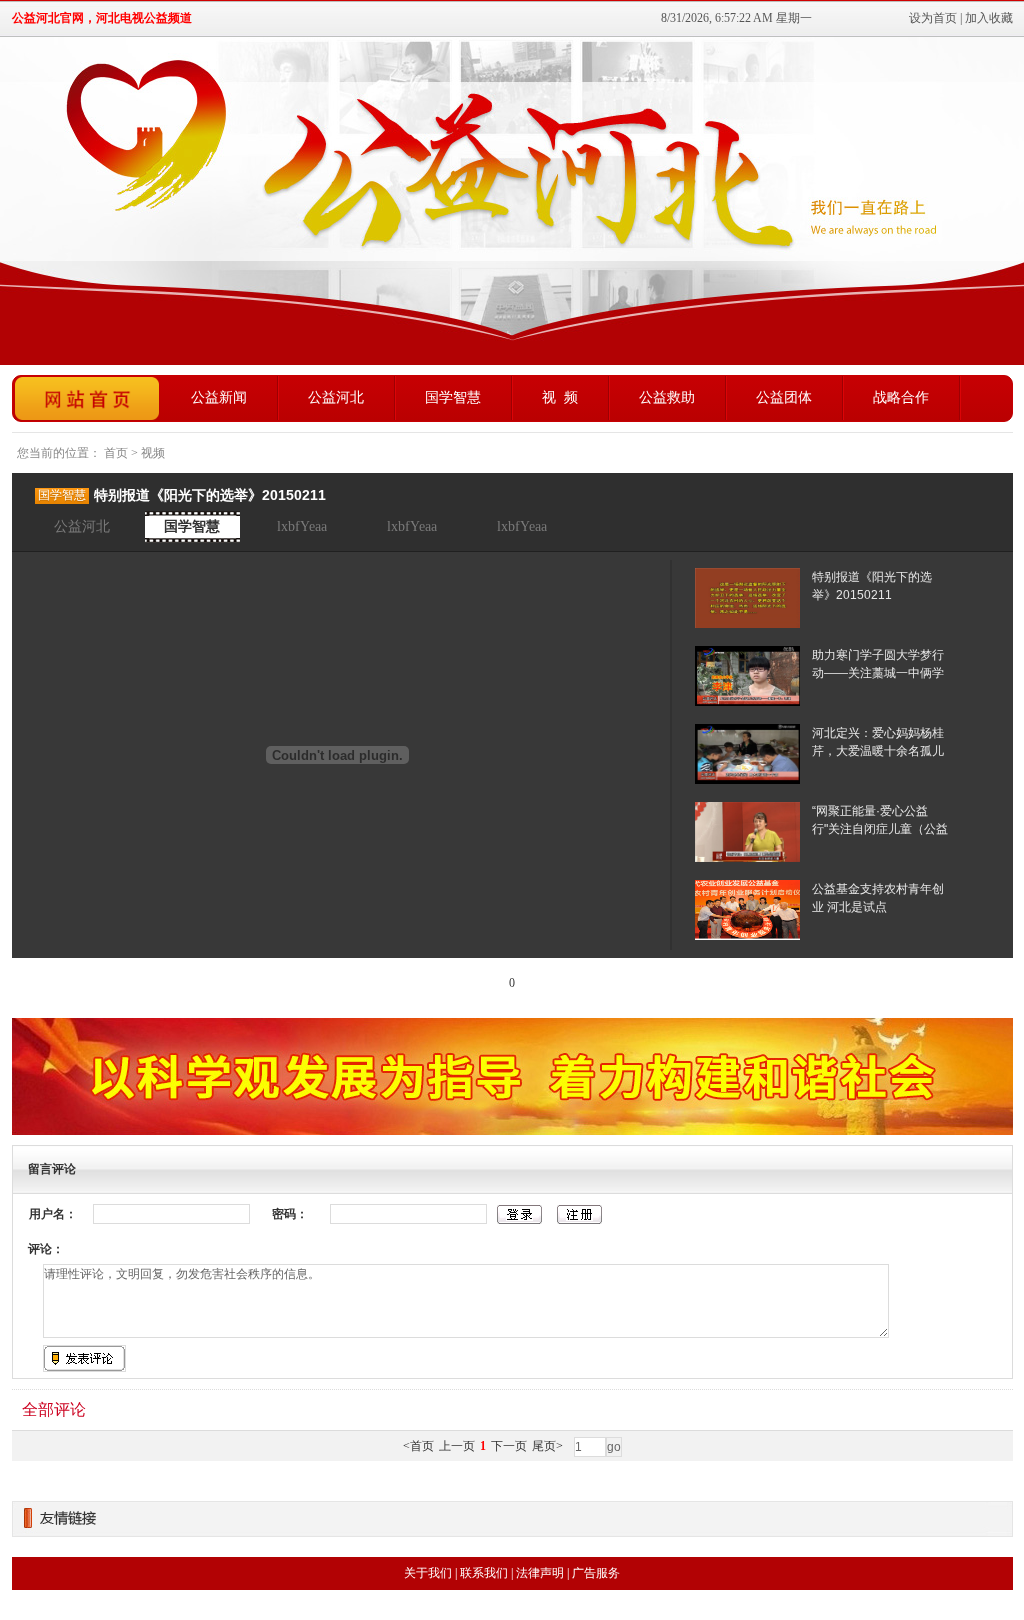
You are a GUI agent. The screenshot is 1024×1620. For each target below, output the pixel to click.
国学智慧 (453, 397)
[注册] (579, 1215)
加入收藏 (989, 18)
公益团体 (784, 397)
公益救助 (667, 397)
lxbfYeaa (302, 526)
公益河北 (336, 397)
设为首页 (933, 18)
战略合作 (901, 397)
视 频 (560, 397)
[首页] (87, 398)
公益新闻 (219, 397)
